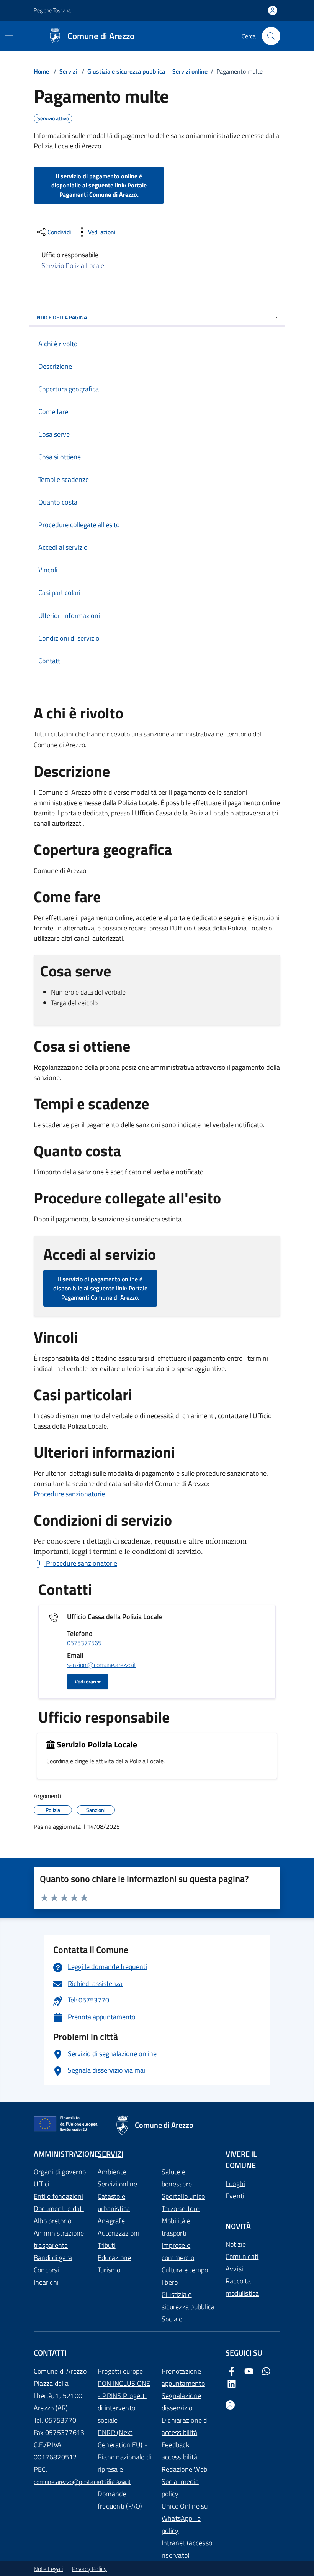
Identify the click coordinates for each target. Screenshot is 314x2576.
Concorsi (46, 2270)
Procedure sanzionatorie (69, 1494)
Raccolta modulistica (242, 2287)
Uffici (42, 2184)
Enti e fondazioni (58, 2196)
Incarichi (46, 2282)
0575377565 (84, 1643)
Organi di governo (60, 2172)
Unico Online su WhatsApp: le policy (185, 2518)
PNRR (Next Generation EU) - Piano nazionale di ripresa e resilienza (124, 2457)
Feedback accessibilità (179, 2451)
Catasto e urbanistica (114, 2202)
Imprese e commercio (178, 2251)
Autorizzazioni (118, 2233)
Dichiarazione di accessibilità (185, 2426)
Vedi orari (86, 1681)
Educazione (114, 2258)
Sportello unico (183, 2196)
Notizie (236, 2244)
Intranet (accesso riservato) (187, 2549)
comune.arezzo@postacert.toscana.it (82, 2482)
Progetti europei (121, 2371)
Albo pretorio (52, 2221)
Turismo (109, 2270)
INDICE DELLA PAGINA (61, 317)
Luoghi (235, 2184)
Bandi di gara (53, 2258)
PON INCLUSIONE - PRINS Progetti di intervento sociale (124, 2402)
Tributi (107, 2245)
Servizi (68, 71)
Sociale (172, 2319)
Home (41, 71)
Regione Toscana (52, 10)
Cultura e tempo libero (185, 2276)
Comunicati (242, 2256)
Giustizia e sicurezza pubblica (126, 71)
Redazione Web (184, 2469)
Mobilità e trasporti (176, 2227)
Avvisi (234, 2269)
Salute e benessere (177, 2178)
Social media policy (180, 2488)
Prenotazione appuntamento (183, 2377)
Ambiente (112, 2172)
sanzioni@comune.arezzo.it (102, 1665)
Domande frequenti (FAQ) (120, 2500)
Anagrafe (111, 2221)
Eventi (235, 2196)
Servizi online (190, 71)
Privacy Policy (89, 2569)
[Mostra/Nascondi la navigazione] (9, 35)
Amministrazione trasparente (59, 2239)
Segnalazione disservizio (181, 2402)
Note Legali (48, 2569)
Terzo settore (181, 2209)
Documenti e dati (59, 2209)
